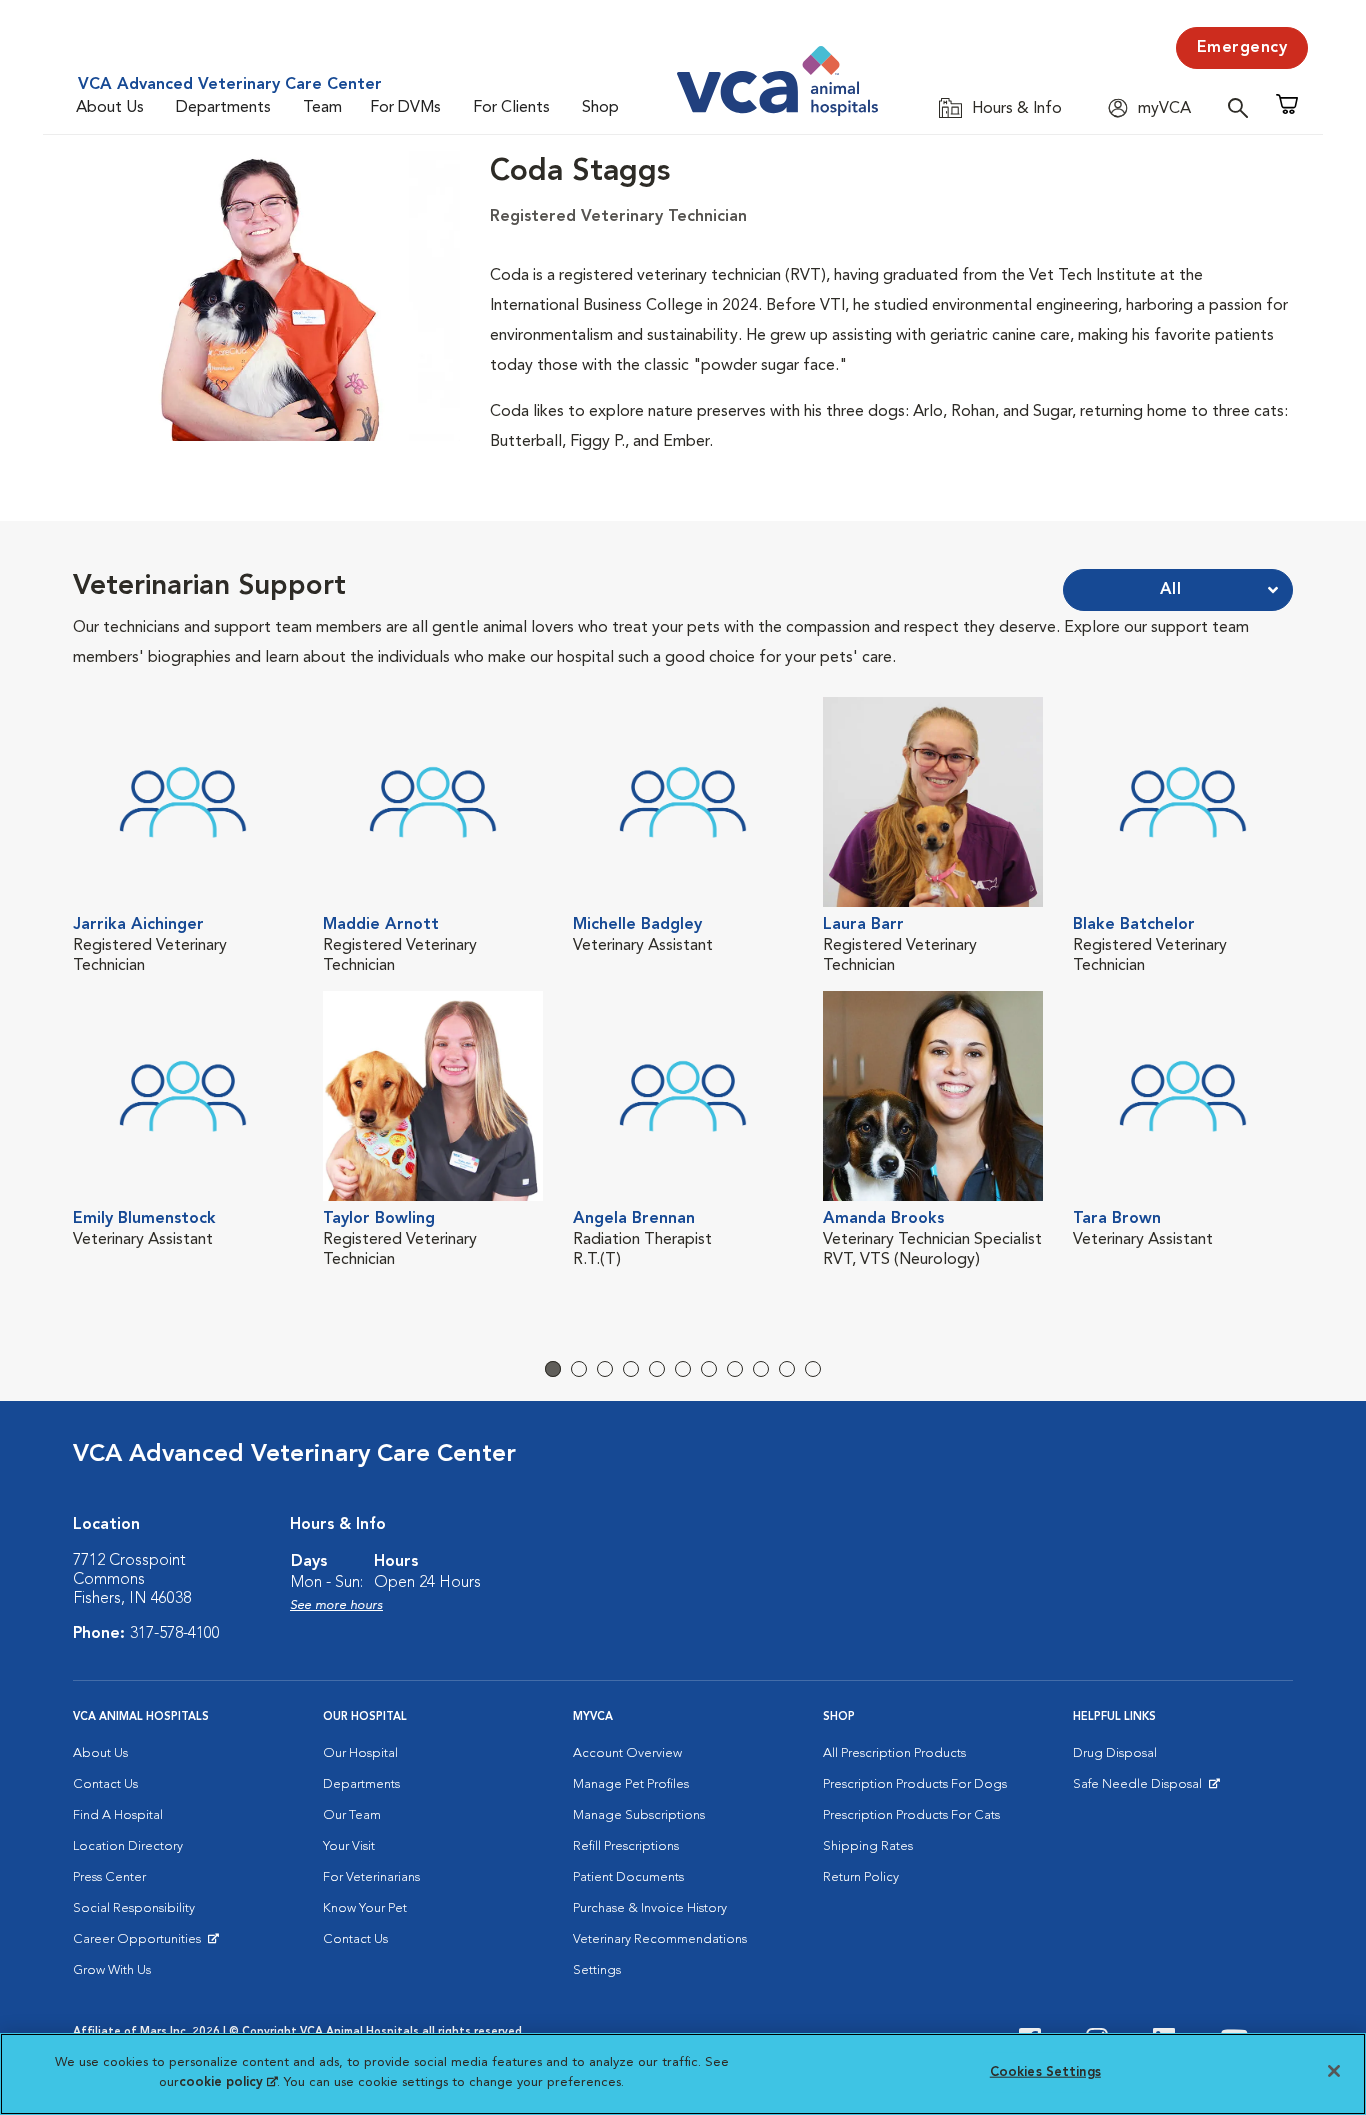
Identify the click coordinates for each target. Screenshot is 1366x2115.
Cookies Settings (1045, 2072)
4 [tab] (631, 1369)
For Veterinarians (371, 1877)
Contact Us (105, 1784)
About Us (110, 108)
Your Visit (349, 1846)
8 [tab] (735, 1369)
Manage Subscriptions (639, 1815)
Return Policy (861, 1877)
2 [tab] (579, 1369)
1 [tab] (553, 1369)
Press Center (109, 1877)
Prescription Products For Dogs (915, 1784)
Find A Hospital (118, 1815)
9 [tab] (761, 1369)
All (1171, 590)
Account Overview (627, 1753)
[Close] (1334, 2071)
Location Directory (128, 1846)
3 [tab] (605, 1369)
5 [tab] (657, 1369)
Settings (597, 1970)
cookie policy (228, 2081)
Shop (600, 108)
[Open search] (1243, 107)
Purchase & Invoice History (650, 1908)
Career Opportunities (140, 1944)
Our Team (352, 1815)
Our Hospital (360, 1753)
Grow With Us (112, 1970)
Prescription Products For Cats (911, 1815)
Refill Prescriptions (626, 1846)
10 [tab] (787, 1369)
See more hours (336, 1605)
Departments (223, 108)
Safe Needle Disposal (1140, 1789)
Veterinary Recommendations (660, 1939)
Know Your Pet (365, 1908)
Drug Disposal (1115, 1753)
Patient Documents (628, 1877)
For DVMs (405, 108)
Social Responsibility (134, 1908)
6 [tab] (683, 1369)
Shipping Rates (868, 1846)
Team (322, 108)
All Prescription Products (894, 1753)
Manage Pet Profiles (631, 1784)
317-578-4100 (175, 1634)
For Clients (511, 108)
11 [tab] (813, 1369)
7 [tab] (709, 1369)
